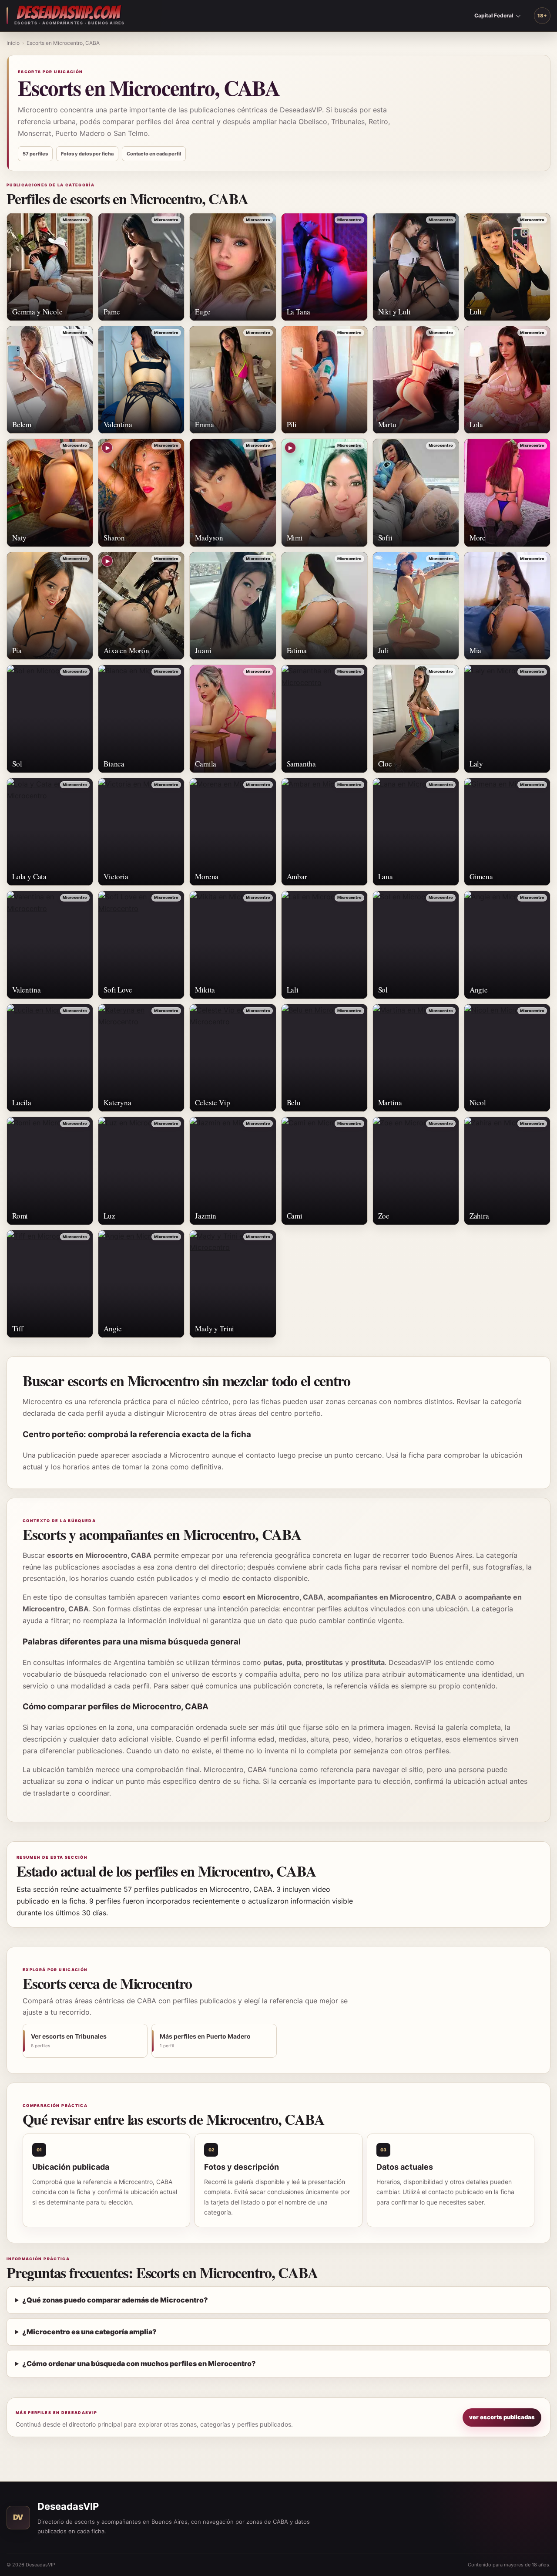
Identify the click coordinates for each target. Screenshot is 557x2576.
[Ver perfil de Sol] (50, 719)
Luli (476, 312)
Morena (207, 876)
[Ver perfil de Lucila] (50, 1058)
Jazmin (206, 1216)
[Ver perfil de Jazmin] (233, 1171)
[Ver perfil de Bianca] (141, 719)
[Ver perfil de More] (507, 493)
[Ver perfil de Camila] (233, 719)
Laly (476, 764)
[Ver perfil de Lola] (507, 380)
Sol (17, 764)
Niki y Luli (394, 312)
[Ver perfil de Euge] (233, 267)
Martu (387, 424)
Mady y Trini (215, 1329)
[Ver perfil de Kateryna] (141, 1058)
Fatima (297, 650)
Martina (390, 1102)
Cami (295, 1216)
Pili (292, 424)
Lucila (22, 1102)
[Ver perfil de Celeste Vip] (233, 1058)
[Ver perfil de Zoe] (416, 1171)
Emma (204, 424)
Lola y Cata (29, 876)
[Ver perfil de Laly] (507, 719)
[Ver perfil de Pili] (324, 380)
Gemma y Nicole (37, 312)
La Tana (299, 312)
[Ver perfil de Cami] (324, 1171)
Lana (386, 876)
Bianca (114, 764)
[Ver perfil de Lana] (416, 832)
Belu (294, 1102)
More (478, 538)
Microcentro (75, 220)
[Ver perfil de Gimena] (507, 832)
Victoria (116, 876)
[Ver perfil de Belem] (50, 380)
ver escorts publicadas (502, 2417)
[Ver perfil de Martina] (416, 1058)
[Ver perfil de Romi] (50, 1171)
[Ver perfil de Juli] (416, 606)
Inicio (13, 43)
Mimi (295, 538)
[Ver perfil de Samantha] (324, 719)
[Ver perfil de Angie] (507, 945)
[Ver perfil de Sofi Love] (141, 945)
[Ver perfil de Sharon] (141, 493)
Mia (476, 650)
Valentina (118, 424)
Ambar (297, 876)
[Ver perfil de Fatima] (324, 606)
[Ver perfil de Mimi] (324, 493)
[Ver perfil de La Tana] (324, 267)
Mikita (205, 990)
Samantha (302, 764)
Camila (206, 764)
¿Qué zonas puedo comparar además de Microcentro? (115, 2300)
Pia (17, 650)
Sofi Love (118, 990)
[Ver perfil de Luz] (141, 1171)
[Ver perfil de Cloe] (416, 719)
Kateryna (117, 1102)
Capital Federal (494, 15)
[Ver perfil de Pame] (141, 267)
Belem (22, 424)
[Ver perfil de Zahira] (507, 1171)
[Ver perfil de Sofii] (416, 493)
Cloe (385, 764)
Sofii (385, 538)
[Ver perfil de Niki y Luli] (416, 267)
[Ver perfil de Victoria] (141, 832)
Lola (476, 424)
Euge (203, 312)
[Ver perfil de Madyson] (233, 493)
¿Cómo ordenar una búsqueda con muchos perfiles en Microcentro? (139, 2363)
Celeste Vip (212, 1102)
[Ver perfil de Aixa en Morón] (141, 606)
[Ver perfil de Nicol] (507, 1058)
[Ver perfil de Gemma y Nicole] (50, 267)
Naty (19, 538)
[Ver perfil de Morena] (233, 832)
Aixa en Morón (126, 650)
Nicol (478, 1102)
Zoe (384, 1216)
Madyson (209, 538)
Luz (109, 1216)
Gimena (481, 876)
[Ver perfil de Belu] (324, 1058)
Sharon (114, 538)
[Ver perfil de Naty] (50, 493)
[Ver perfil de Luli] (507, 267)
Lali (293, 990)
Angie (479, 990)
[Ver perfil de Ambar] (324, 832)
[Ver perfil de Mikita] (233, 945)
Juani (203, 650)
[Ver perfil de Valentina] (141, 380)
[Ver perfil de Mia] (507, 606)
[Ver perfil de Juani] (233, 606)
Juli (384, 650)
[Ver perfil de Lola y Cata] (50, 832)
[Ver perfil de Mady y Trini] (233, 1284)
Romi (20, 1216)
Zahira (479, 1216)
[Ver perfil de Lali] (324, 945)
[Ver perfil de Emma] (233, 380)
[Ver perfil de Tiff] (50, 1284)
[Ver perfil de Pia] (50, 606)
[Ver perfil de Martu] (416, 380)
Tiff (18, 1329)
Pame (112, 312)
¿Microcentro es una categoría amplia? (89, 2332)
